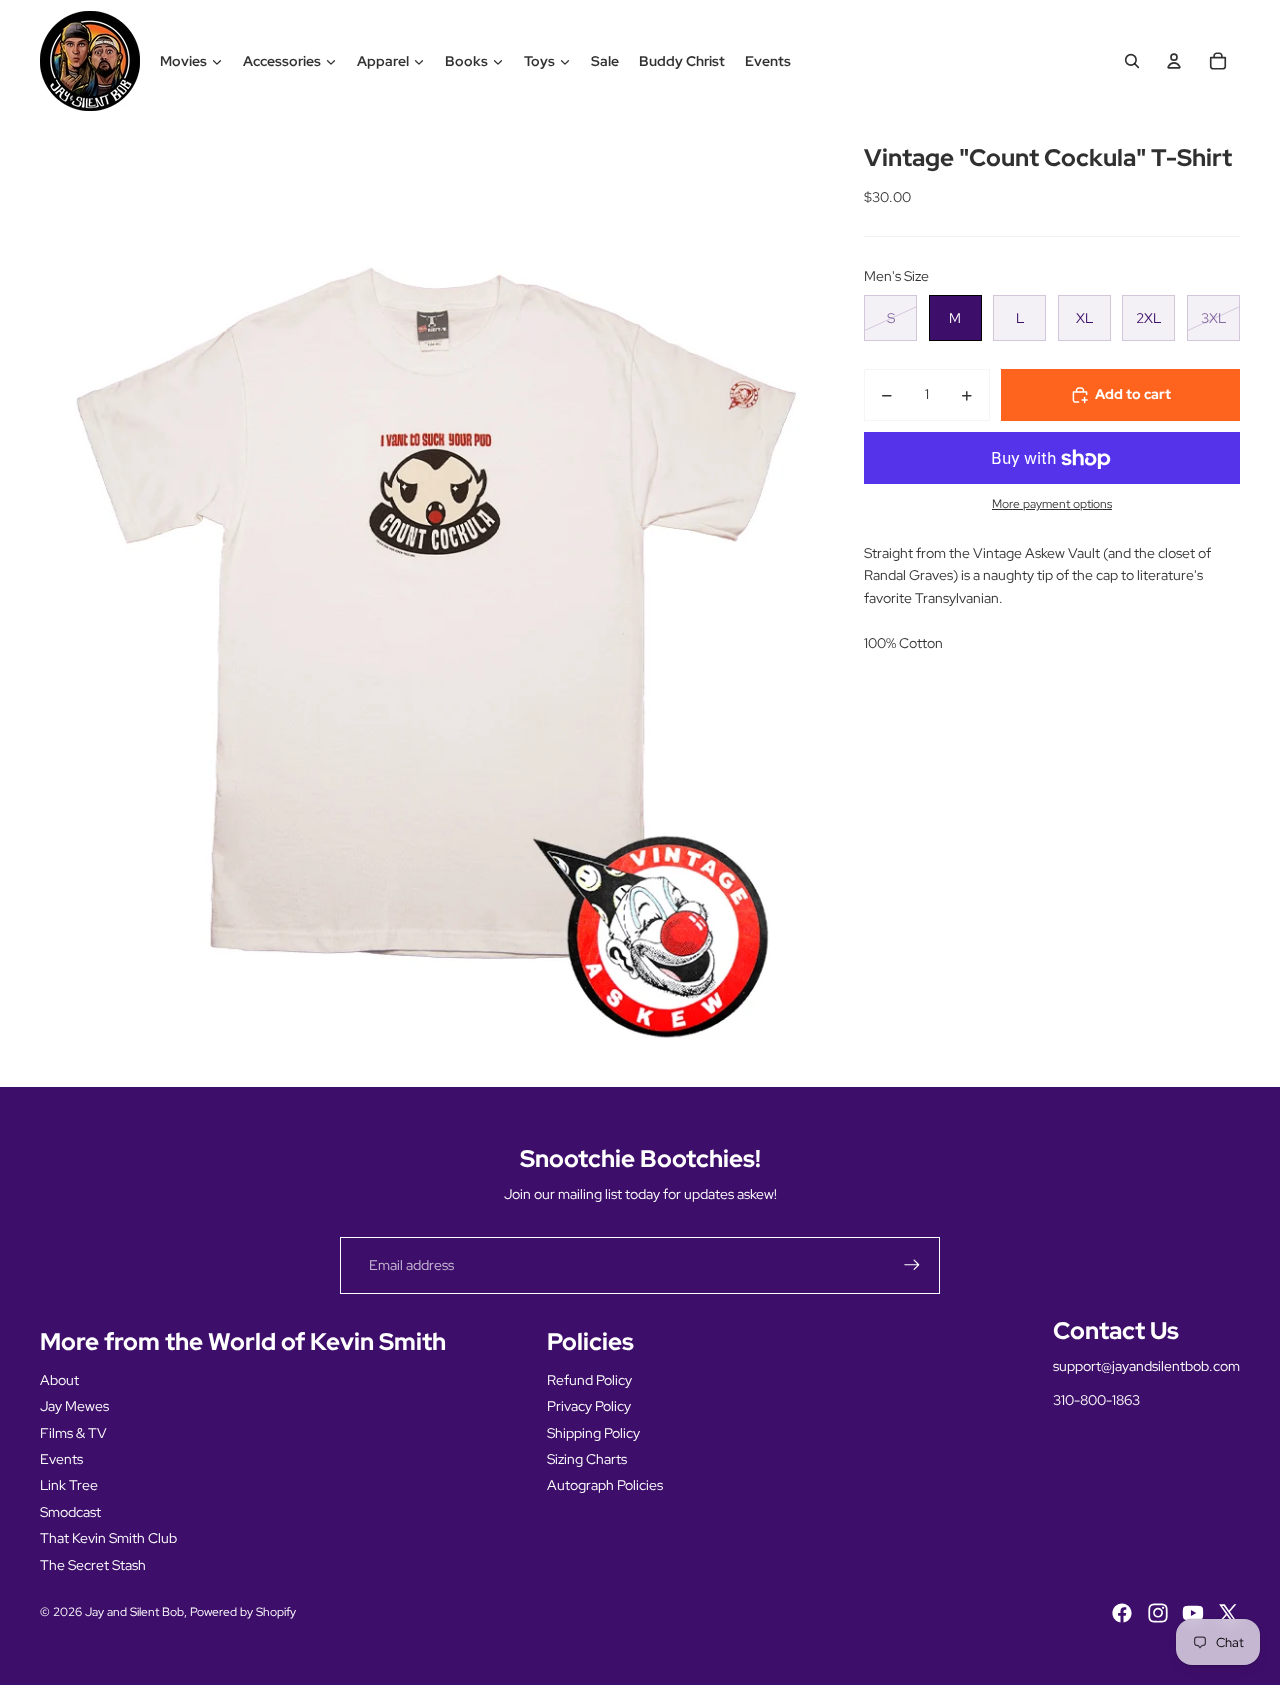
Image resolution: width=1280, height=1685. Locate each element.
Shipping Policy (593, 1433)
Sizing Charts (587, 1459)
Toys (539, 61)
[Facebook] (1122, 1613)
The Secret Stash (93, 1565)
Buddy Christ (682, 61)
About (59, 1380)
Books (466, 61)
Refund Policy (589, 1380)
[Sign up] (912, 1265)
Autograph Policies (605, 1485)
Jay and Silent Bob (134, 1612)
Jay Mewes (74, 1406)
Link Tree (69, 1485)
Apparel (383, 61)
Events (768, 61)
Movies (183, 61)
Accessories (282, 61)
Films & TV (73, 1433)
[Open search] (1132, 61)
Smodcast (70, 1512)
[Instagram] (1158, 1613)
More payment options (1052, 505)
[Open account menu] (1174, 61)
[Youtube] (1193, 1613)
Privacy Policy (589, 1406)
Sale (605, 61)
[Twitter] (1228, 1613)
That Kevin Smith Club (108, 1538)
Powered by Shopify (243, 1612)
